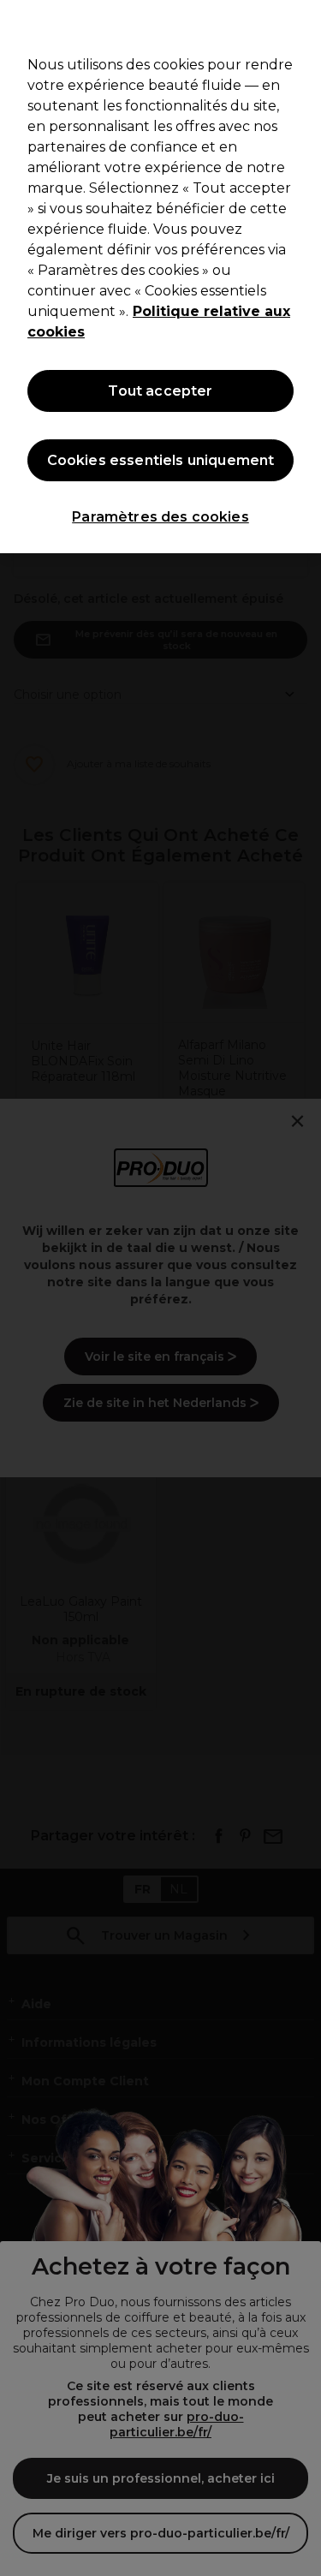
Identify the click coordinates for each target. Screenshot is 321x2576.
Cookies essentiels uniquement (161, 460)
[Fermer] (300, 24)
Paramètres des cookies (160, 517)
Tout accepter (160, 391)
